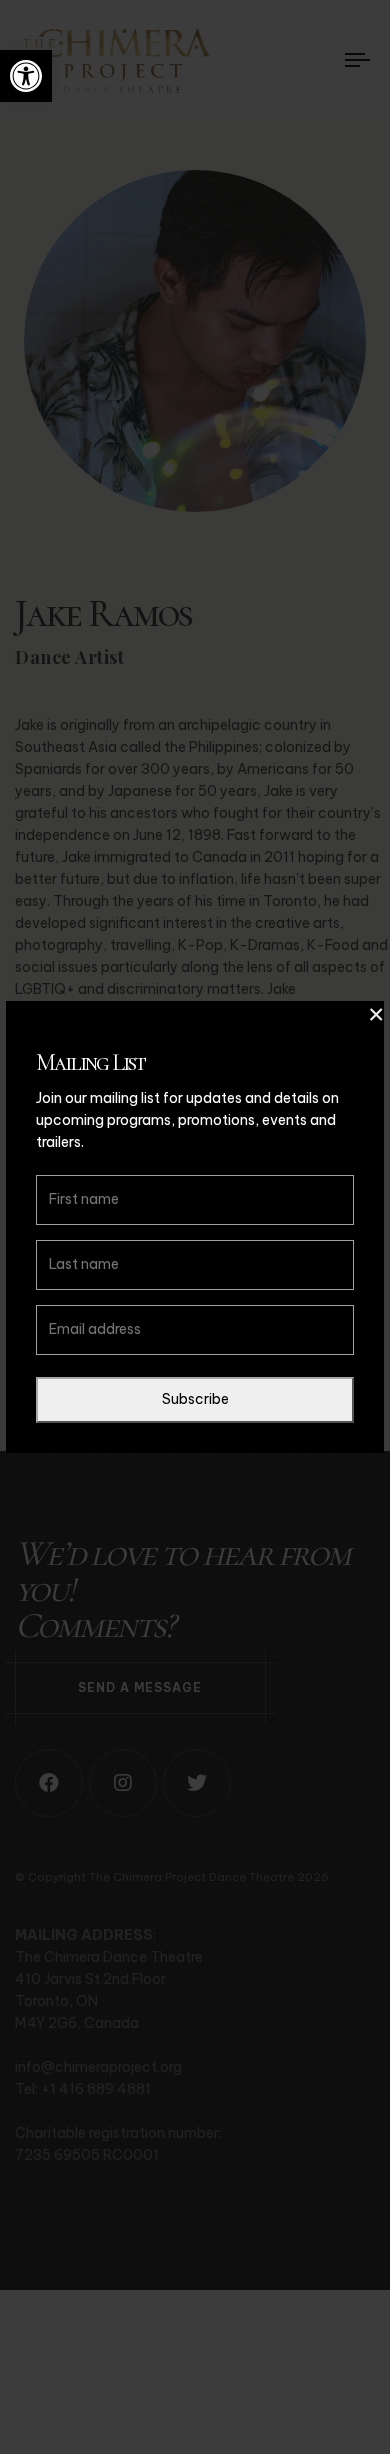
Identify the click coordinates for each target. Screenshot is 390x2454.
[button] (26, 76)
